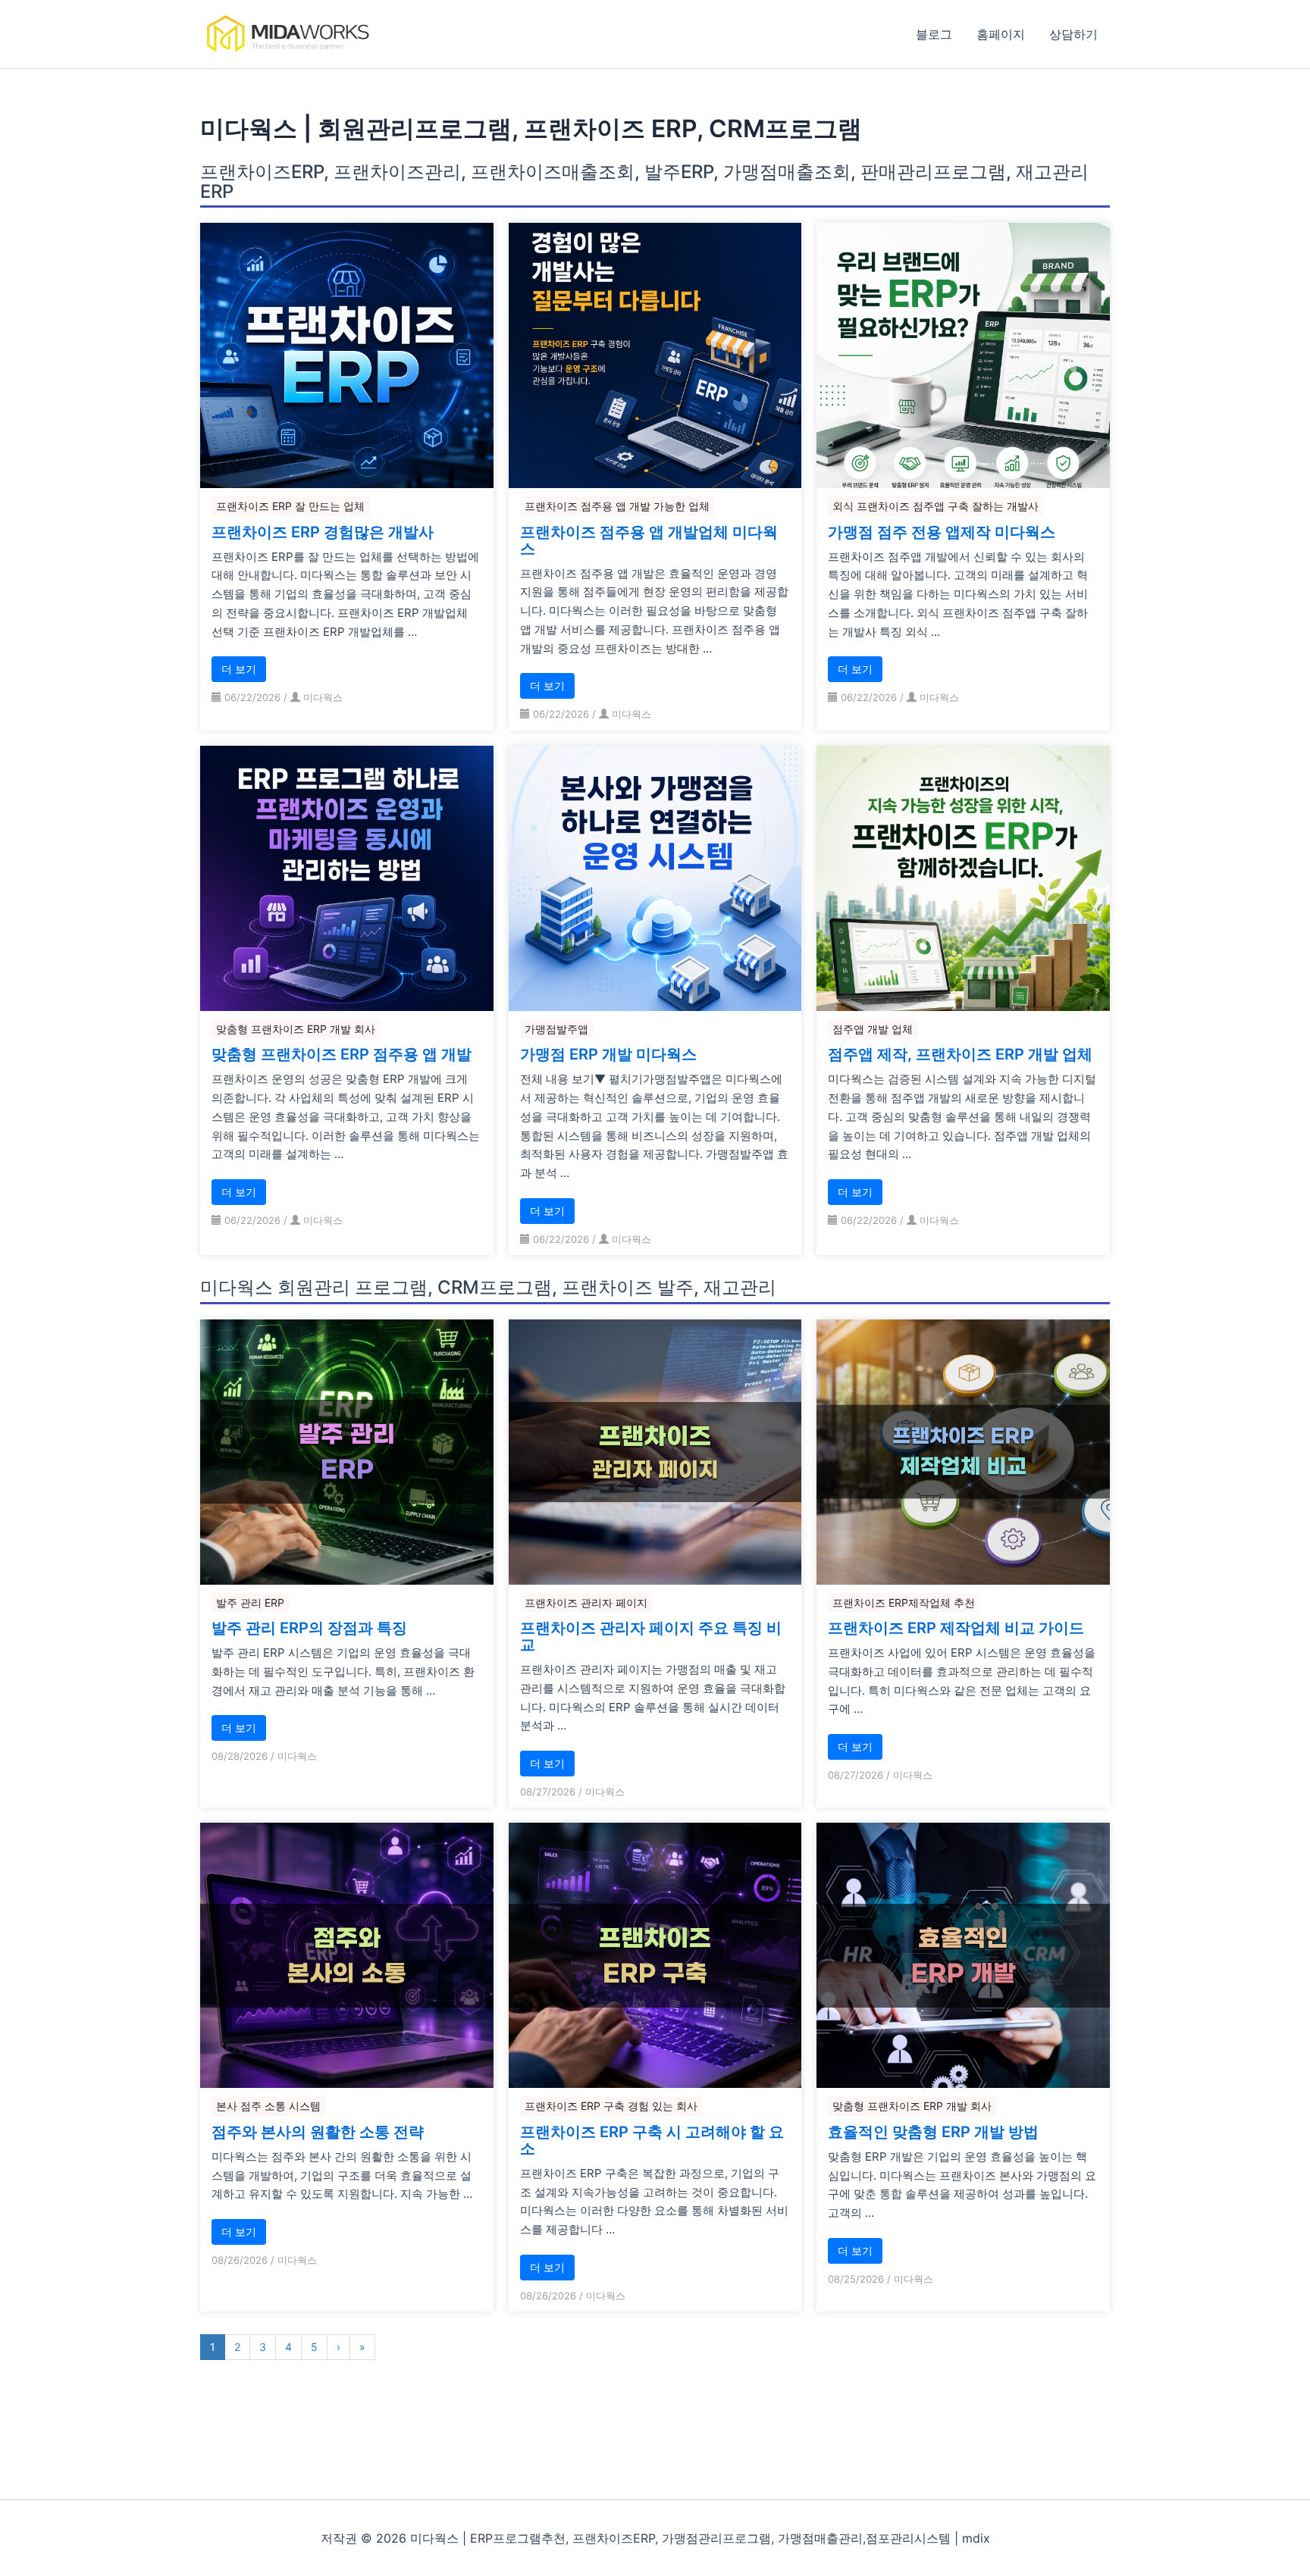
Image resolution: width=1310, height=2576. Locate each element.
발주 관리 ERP (250, 1603)
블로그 (934, 34)
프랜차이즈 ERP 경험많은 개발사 (323, 532)
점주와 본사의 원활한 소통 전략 (318, 2132)
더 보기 (239, 669)
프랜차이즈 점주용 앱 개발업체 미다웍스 (649, 540)
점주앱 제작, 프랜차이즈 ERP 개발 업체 (960, 1054)
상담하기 (1073, 34)
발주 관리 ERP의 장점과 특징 (309, 1628)
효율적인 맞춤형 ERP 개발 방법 (933, 2132)
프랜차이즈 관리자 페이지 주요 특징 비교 (651, 1636)
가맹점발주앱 (556, 1029)
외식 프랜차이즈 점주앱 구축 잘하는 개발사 (935, 506)
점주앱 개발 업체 (873, 1029)
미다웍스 (323, 697)
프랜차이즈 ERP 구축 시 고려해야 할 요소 (652, 2140)
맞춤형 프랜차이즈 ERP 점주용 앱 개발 (342, 1054)
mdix (976, 2538)
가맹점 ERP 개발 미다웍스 (608, 1054)
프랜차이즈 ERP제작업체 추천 (904, 1603)
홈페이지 (1001, 34)
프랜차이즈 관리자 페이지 (586, 1603)
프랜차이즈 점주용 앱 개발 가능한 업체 (617, 506)
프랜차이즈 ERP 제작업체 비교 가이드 (956, 1628)
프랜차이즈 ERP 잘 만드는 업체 (290, 506)
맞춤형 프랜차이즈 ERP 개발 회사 (296, 1029)
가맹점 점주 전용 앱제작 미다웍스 (942, 532)
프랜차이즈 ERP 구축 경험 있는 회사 (611, 2106)
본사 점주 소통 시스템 (268, 2106)
